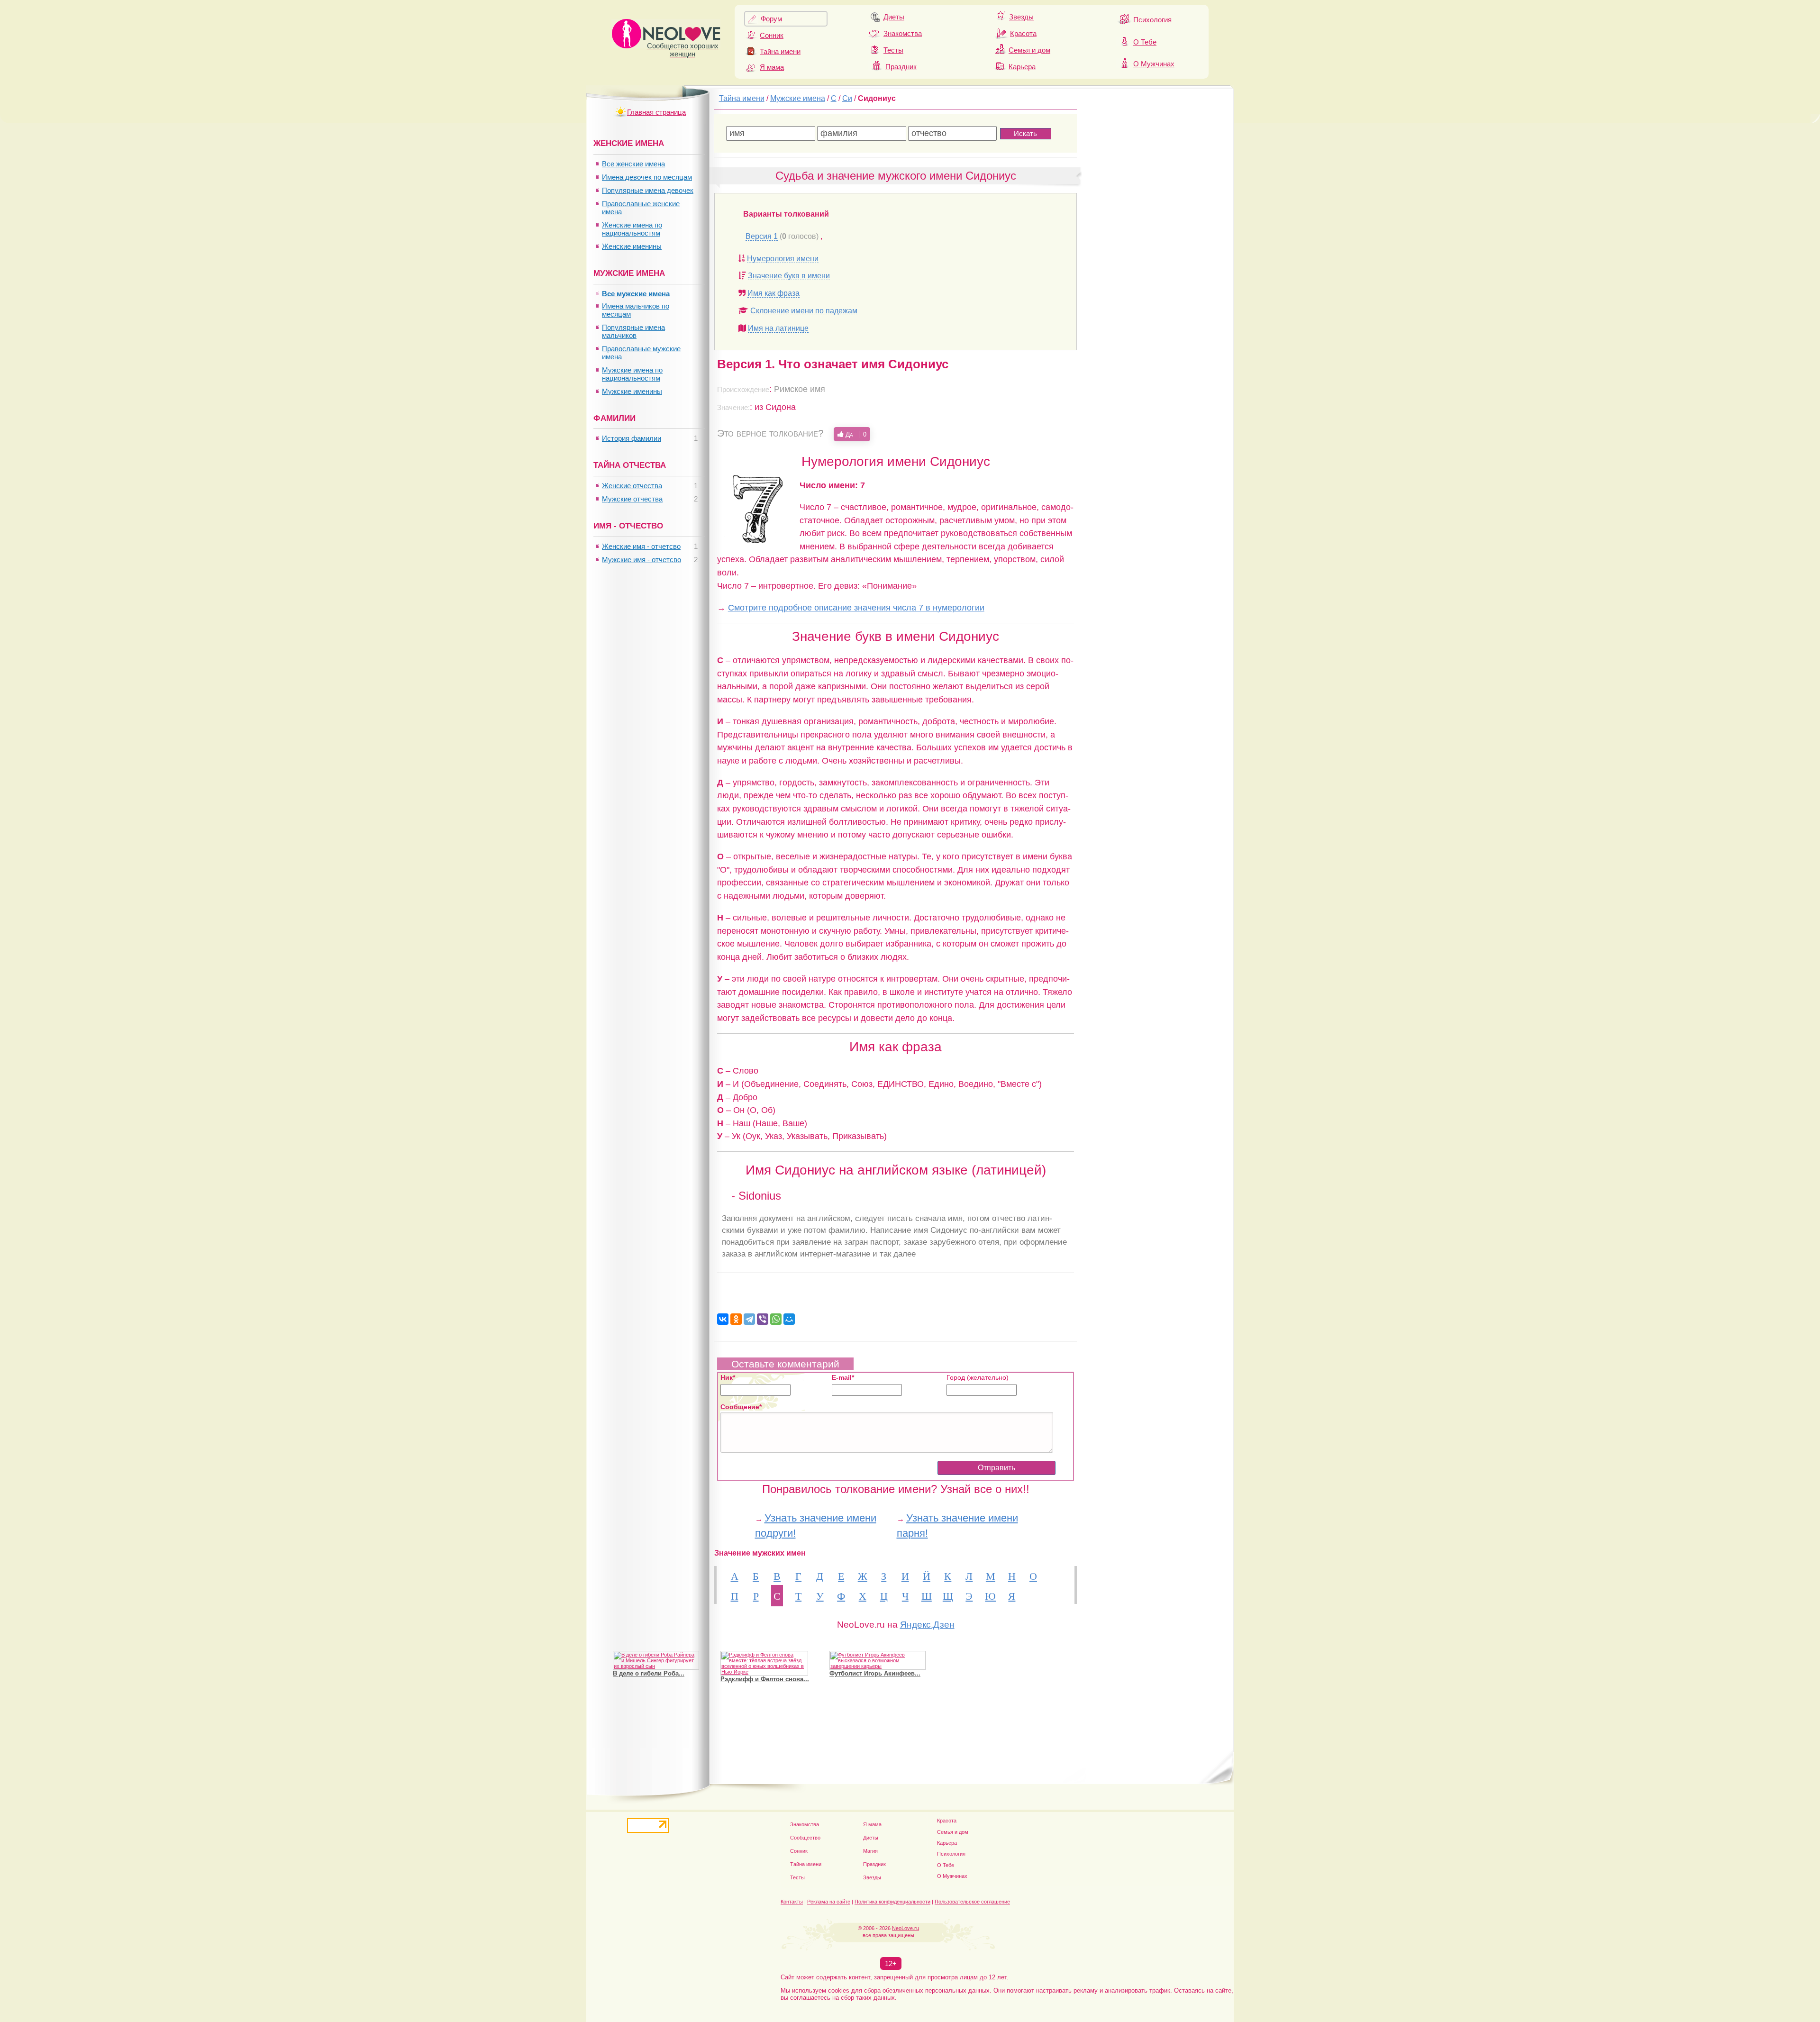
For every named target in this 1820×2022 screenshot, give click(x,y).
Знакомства (903, 33)
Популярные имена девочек (648, 190)
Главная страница (656, 112)
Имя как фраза (773, 293)
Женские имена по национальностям (632, 229)
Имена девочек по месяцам (647, 177)
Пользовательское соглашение (972, 1902)
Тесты (893, 50)
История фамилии (632, 438)
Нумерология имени (783, 259)
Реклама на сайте (829, 1902)
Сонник (772, 35)
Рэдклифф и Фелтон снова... (765, 1679)
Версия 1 (762, 236)
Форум (771, 19)
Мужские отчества (632, 499)
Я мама (772, 67)
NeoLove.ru (905, 1928)
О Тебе (1145, 42)
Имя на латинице (778, 328)
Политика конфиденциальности (892, 1902)
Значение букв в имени (789, 276)
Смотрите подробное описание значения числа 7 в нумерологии (856, 607)
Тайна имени (780, 51)
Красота (1023, 33)
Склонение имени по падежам (804, 311)
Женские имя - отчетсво (641, 546)
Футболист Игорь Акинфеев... (875, 1673)
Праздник (901, 67)
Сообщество (805, 1838)
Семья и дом (1029, 50)
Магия (870, 1851)
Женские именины (632, 246)
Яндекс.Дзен (927, 1625)
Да (855, 434)
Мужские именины (632, 391)
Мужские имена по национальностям (632, 374)
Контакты (792, 1902)
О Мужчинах (1154, 64)
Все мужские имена (636, 294)
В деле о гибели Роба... (649, 1673)
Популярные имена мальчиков (633, 331)
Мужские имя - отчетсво (642, 560)
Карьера (1022, 67)
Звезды (1021, 17)
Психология (1152, 20)
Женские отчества (632, 486)
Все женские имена (633, 164)
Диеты (894, 17)
